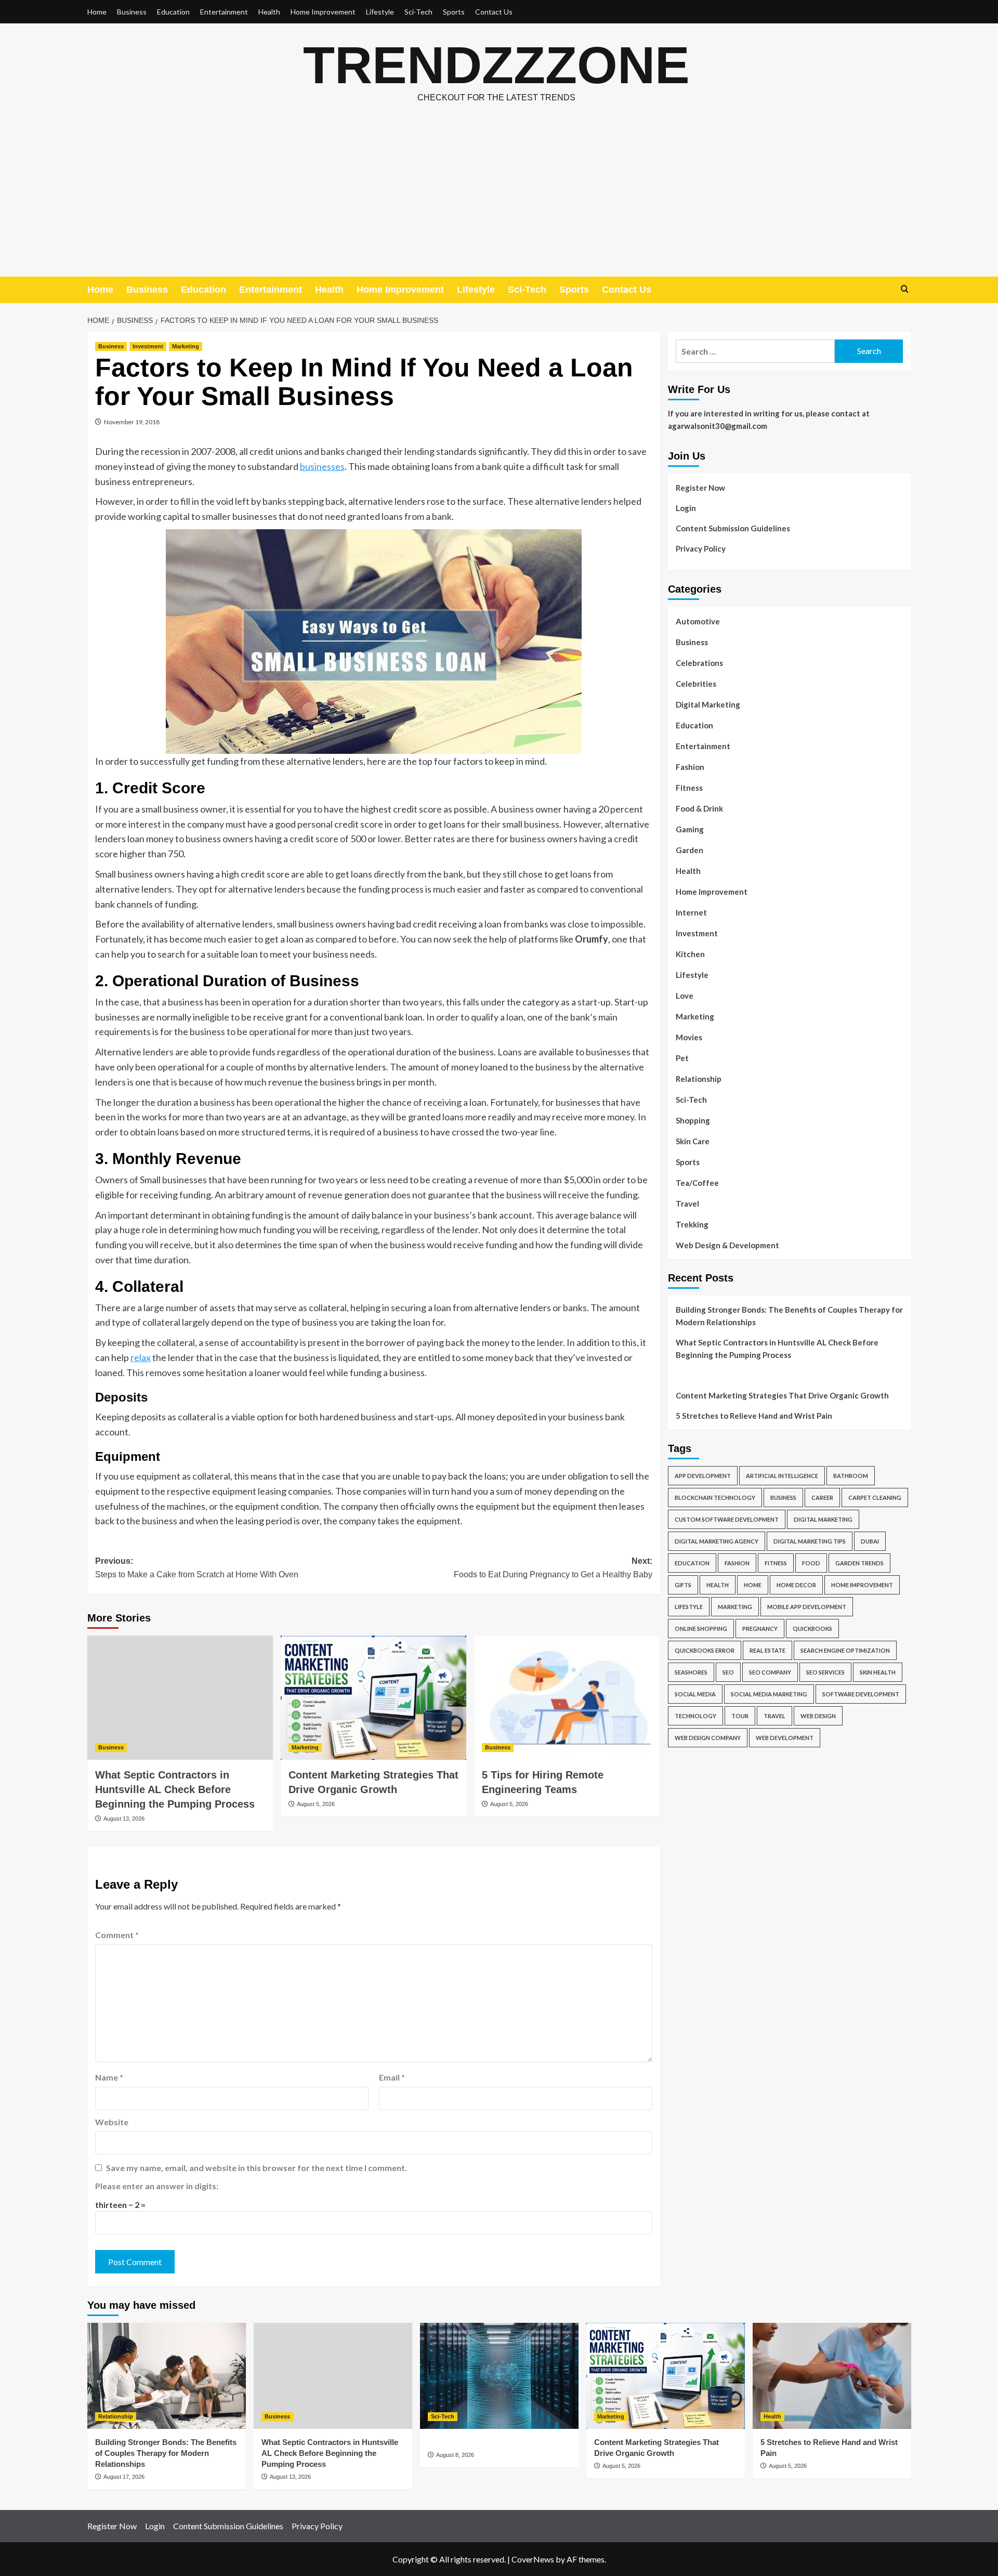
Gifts (683, 1585)
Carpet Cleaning (875, 1498)
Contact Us (494, 12)
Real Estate (767, 1651)
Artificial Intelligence (782, 1476)
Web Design (818, 1716)
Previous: (197, 1568)
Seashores (691, 1673)
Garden (690, 850)
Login (686, 508)
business (783, 1498)
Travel (687, 1204)
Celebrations (699, 663)
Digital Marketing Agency (717, 1542)
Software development (861, 1695)
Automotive (698, 621)
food (811, 1564)
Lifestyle (380, 12)
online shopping (701, 1629)
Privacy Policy (701, 548)
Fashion (690, 767)
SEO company (770, 1673)
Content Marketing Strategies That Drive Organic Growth (782, 1396)
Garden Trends (859, 1564)
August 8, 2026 (455, 2455)
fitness (776, 1564)
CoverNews (533, 2559)
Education (173, 12)
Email (392, 2077)
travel (774, 1716)
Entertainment (224, 12)
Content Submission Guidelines (733, 528)
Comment (117, 1935)
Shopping (693, 1120)
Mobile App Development (807, 1607)
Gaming (690, 829)
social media (695, 1695)
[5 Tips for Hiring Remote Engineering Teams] (567, 1697)
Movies (689, 1037)
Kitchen (690, 954)
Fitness (689, 788)
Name (109, 2077)
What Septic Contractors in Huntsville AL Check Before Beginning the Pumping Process (175, 1789)
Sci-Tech (418, 12)
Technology (695, 1716)
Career (822, 1498)
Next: (553, 1568)
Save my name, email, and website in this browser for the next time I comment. (257, 2168)
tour (740, 1716)
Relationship (699, 1079)
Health (269, 12)
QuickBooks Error (705, 1651)
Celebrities (696, 684)
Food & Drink (699, 808)
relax (141, 1357)
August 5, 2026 (316, 1804)
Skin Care (693, 1141)
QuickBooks (812, 1629)
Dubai (870, 1542)
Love (685, 996)
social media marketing (769, 1695)
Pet (682, 1058)
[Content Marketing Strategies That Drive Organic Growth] (373, 1697)
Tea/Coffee (697, 1183)
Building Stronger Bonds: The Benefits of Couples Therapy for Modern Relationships (789, 1316)
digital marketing (823, 1520)
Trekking (692, 1224)
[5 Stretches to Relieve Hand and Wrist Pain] (832, 2376)
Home (97, 12)
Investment (148, 346)
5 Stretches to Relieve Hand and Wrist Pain (754, 1416)
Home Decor (796, 1585)
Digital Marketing (708, 704)
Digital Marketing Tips (810, 1542)
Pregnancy (760, 1629)
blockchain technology (715, 1498)
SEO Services (825, 1673)
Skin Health (878, 1673)
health (718, 1585)
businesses (322, 466)
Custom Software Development (727, 1520)
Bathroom (851, 1476)
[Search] (905, 289)
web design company (708, 1738)
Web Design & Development (727, 1245)
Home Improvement (323, 12)
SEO (728, 1673)
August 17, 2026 (124, 2477)
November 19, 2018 (132, 422)
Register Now (700, 488)
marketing (735, 1607)
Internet (691, 912)
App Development (703, 1476)
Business (132, 12)
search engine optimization (845, 1651)
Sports (454, 12)
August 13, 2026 (124, 1819)
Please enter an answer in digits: (157, 2186)
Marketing (186, 346)
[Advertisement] (499, 199)
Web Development (785, 1738)
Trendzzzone (496, 65)
